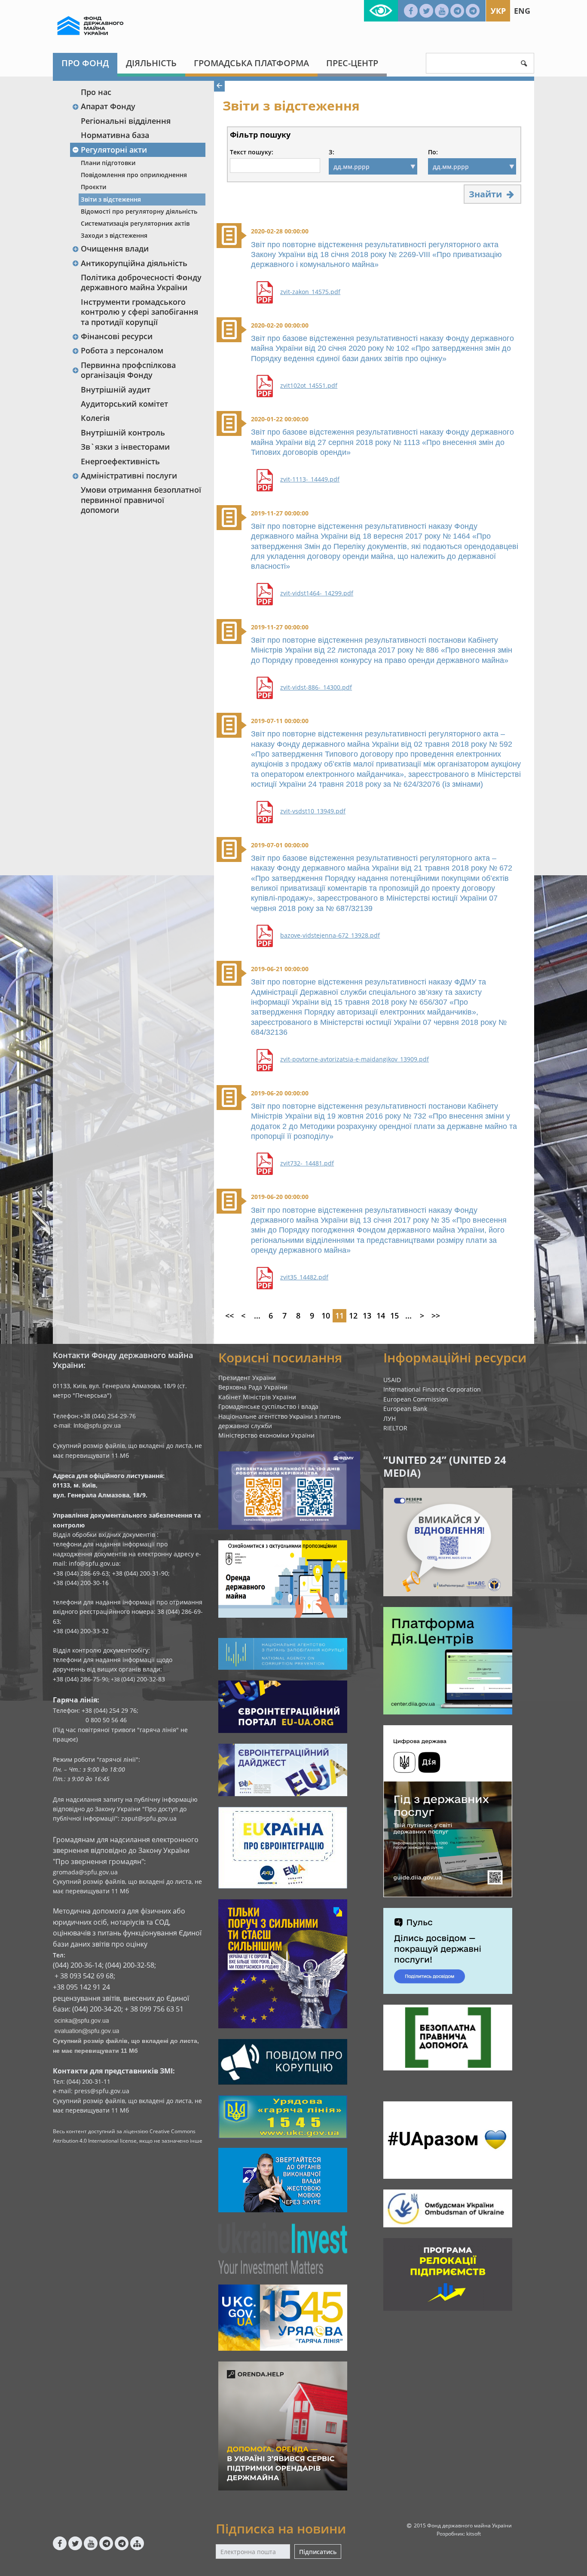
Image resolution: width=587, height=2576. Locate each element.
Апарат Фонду (108, 106)
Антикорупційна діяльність (134, 263)
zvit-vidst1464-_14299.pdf (317, 593)
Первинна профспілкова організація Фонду (128, 370)
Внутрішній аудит (116, 389)
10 (326, 1316)
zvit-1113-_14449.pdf (310, 479)
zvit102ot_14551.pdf (309, 386)
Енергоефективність (120, 461)
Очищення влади (115, 248)
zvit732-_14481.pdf (307, 1163)
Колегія (95, 418)
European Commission (416, 1399)
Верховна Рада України (253, 1387)
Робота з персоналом (122, 350)
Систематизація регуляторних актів (135, 223)
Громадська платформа (251, 63)
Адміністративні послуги (129, 475)
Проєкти (93, 187)
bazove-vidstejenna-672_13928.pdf (330, 935)
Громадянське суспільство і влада (268, 1406)
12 (353, 1316)
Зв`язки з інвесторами (125, 447)
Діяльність (151, 63)
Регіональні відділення (126, 121)
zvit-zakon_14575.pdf (310, 292)
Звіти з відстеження (111, 199)
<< (229, 1316)
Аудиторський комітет (124, 404)
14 (381, 1316)
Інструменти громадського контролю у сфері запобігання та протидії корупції (139, 312)
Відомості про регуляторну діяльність (139, 211)
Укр (498, 11)
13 (367, 1316)
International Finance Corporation (432, 1389)
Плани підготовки (108, 163)
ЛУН (390, 1418)
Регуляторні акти (114, 150)
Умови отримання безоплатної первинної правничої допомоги (141, 500)
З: (332, 152)
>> (436, 1316)
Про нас (96, 92)
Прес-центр (352, 63)
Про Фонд (85, 63)
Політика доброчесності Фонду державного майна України (141, 282)
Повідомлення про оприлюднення (134, 175)
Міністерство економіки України (266, 1435)
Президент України (247, 1378)
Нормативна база (115, 135)
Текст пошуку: (252, 152)
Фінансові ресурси (117, 336)
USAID (392, 1380)
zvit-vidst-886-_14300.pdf (316, 687)
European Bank (405, 1409)
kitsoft (474, 2534)
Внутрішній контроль (123, 432)
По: (433, 152)
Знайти (486, 194)
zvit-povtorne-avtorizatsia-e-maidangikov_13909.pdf (355, 1059)
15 (394, 1316)
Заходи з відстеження (114, 235)
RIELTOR (395, 1428)
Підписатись (318, 2552)
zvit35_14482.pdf (304, 1277)
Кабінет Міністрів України (257, 1397)
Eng (522, 11)
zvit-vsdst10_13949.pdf (313, 811)
